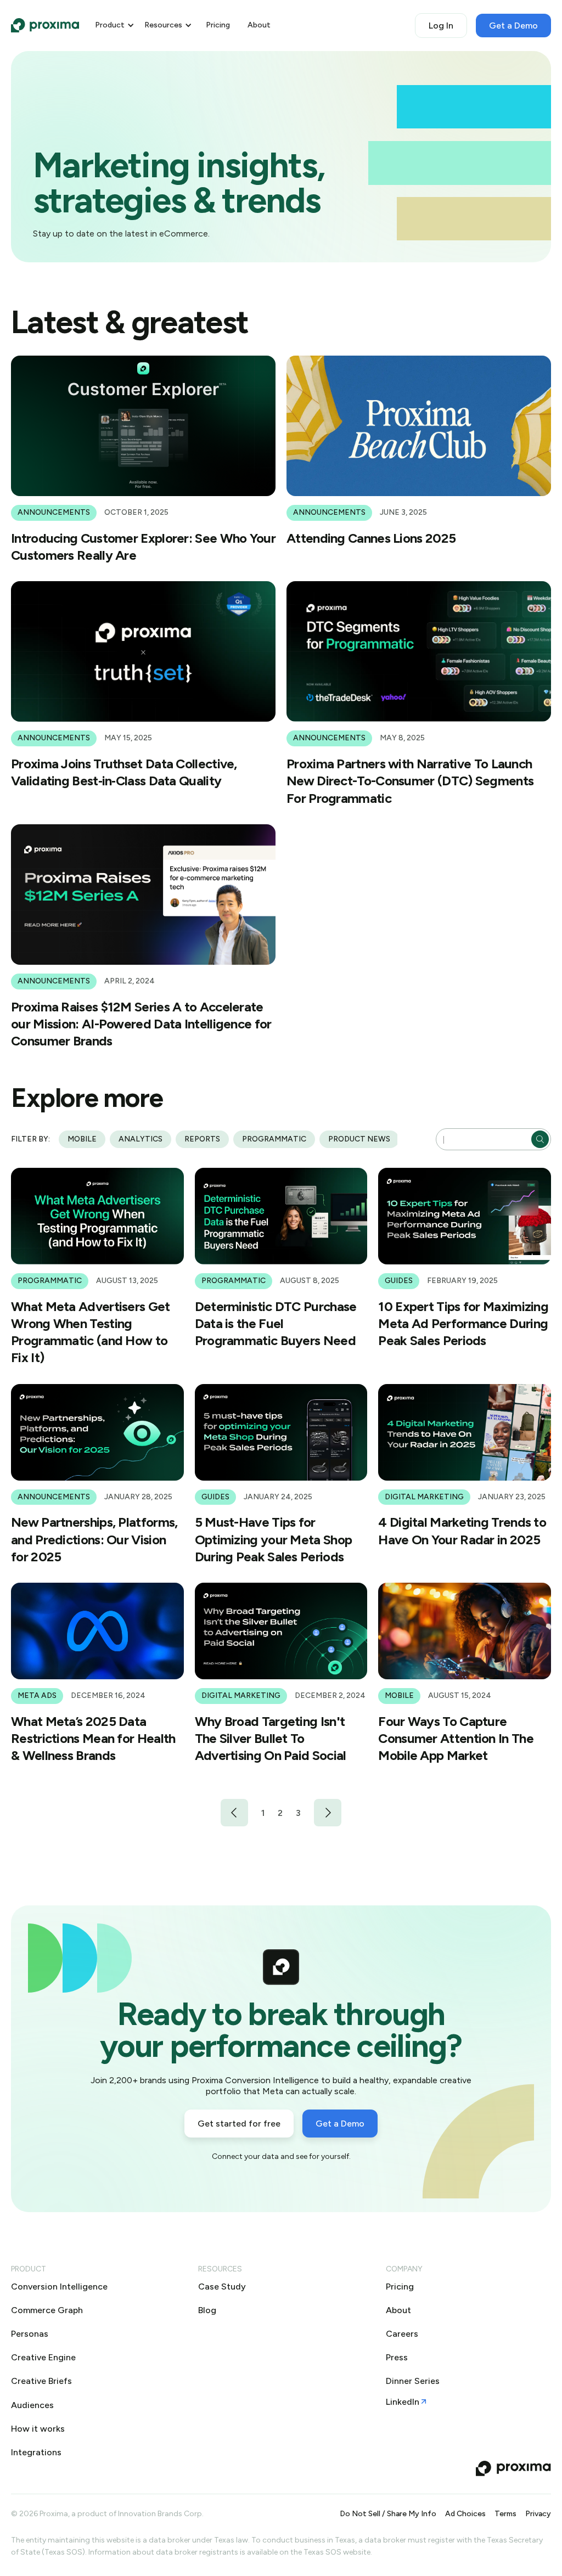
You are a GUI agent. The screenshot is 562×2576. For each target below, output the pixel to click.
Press (397, 2357)
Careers (402, 2334)
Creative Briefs (41, 2381)
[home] (45, 25)
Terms (505, 2514)
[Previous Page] (234, 1813)
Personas (30, 2334)
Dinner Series (413, 2381)
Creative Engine (43, 2357)
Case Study (222, 2287)
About (259, 25)
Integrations (36, 2452)
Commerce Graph (47, 2310)
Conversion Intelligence (59, 2287)
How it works (38, 2429)
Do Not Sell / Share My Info (388, 2514)
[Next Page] (328, 1813)
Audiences (32, 2405)
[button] (115, 26)
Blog (207, 2310)
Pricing (218, 25)
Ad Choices (465, 2514)
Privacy (538, 2514)
